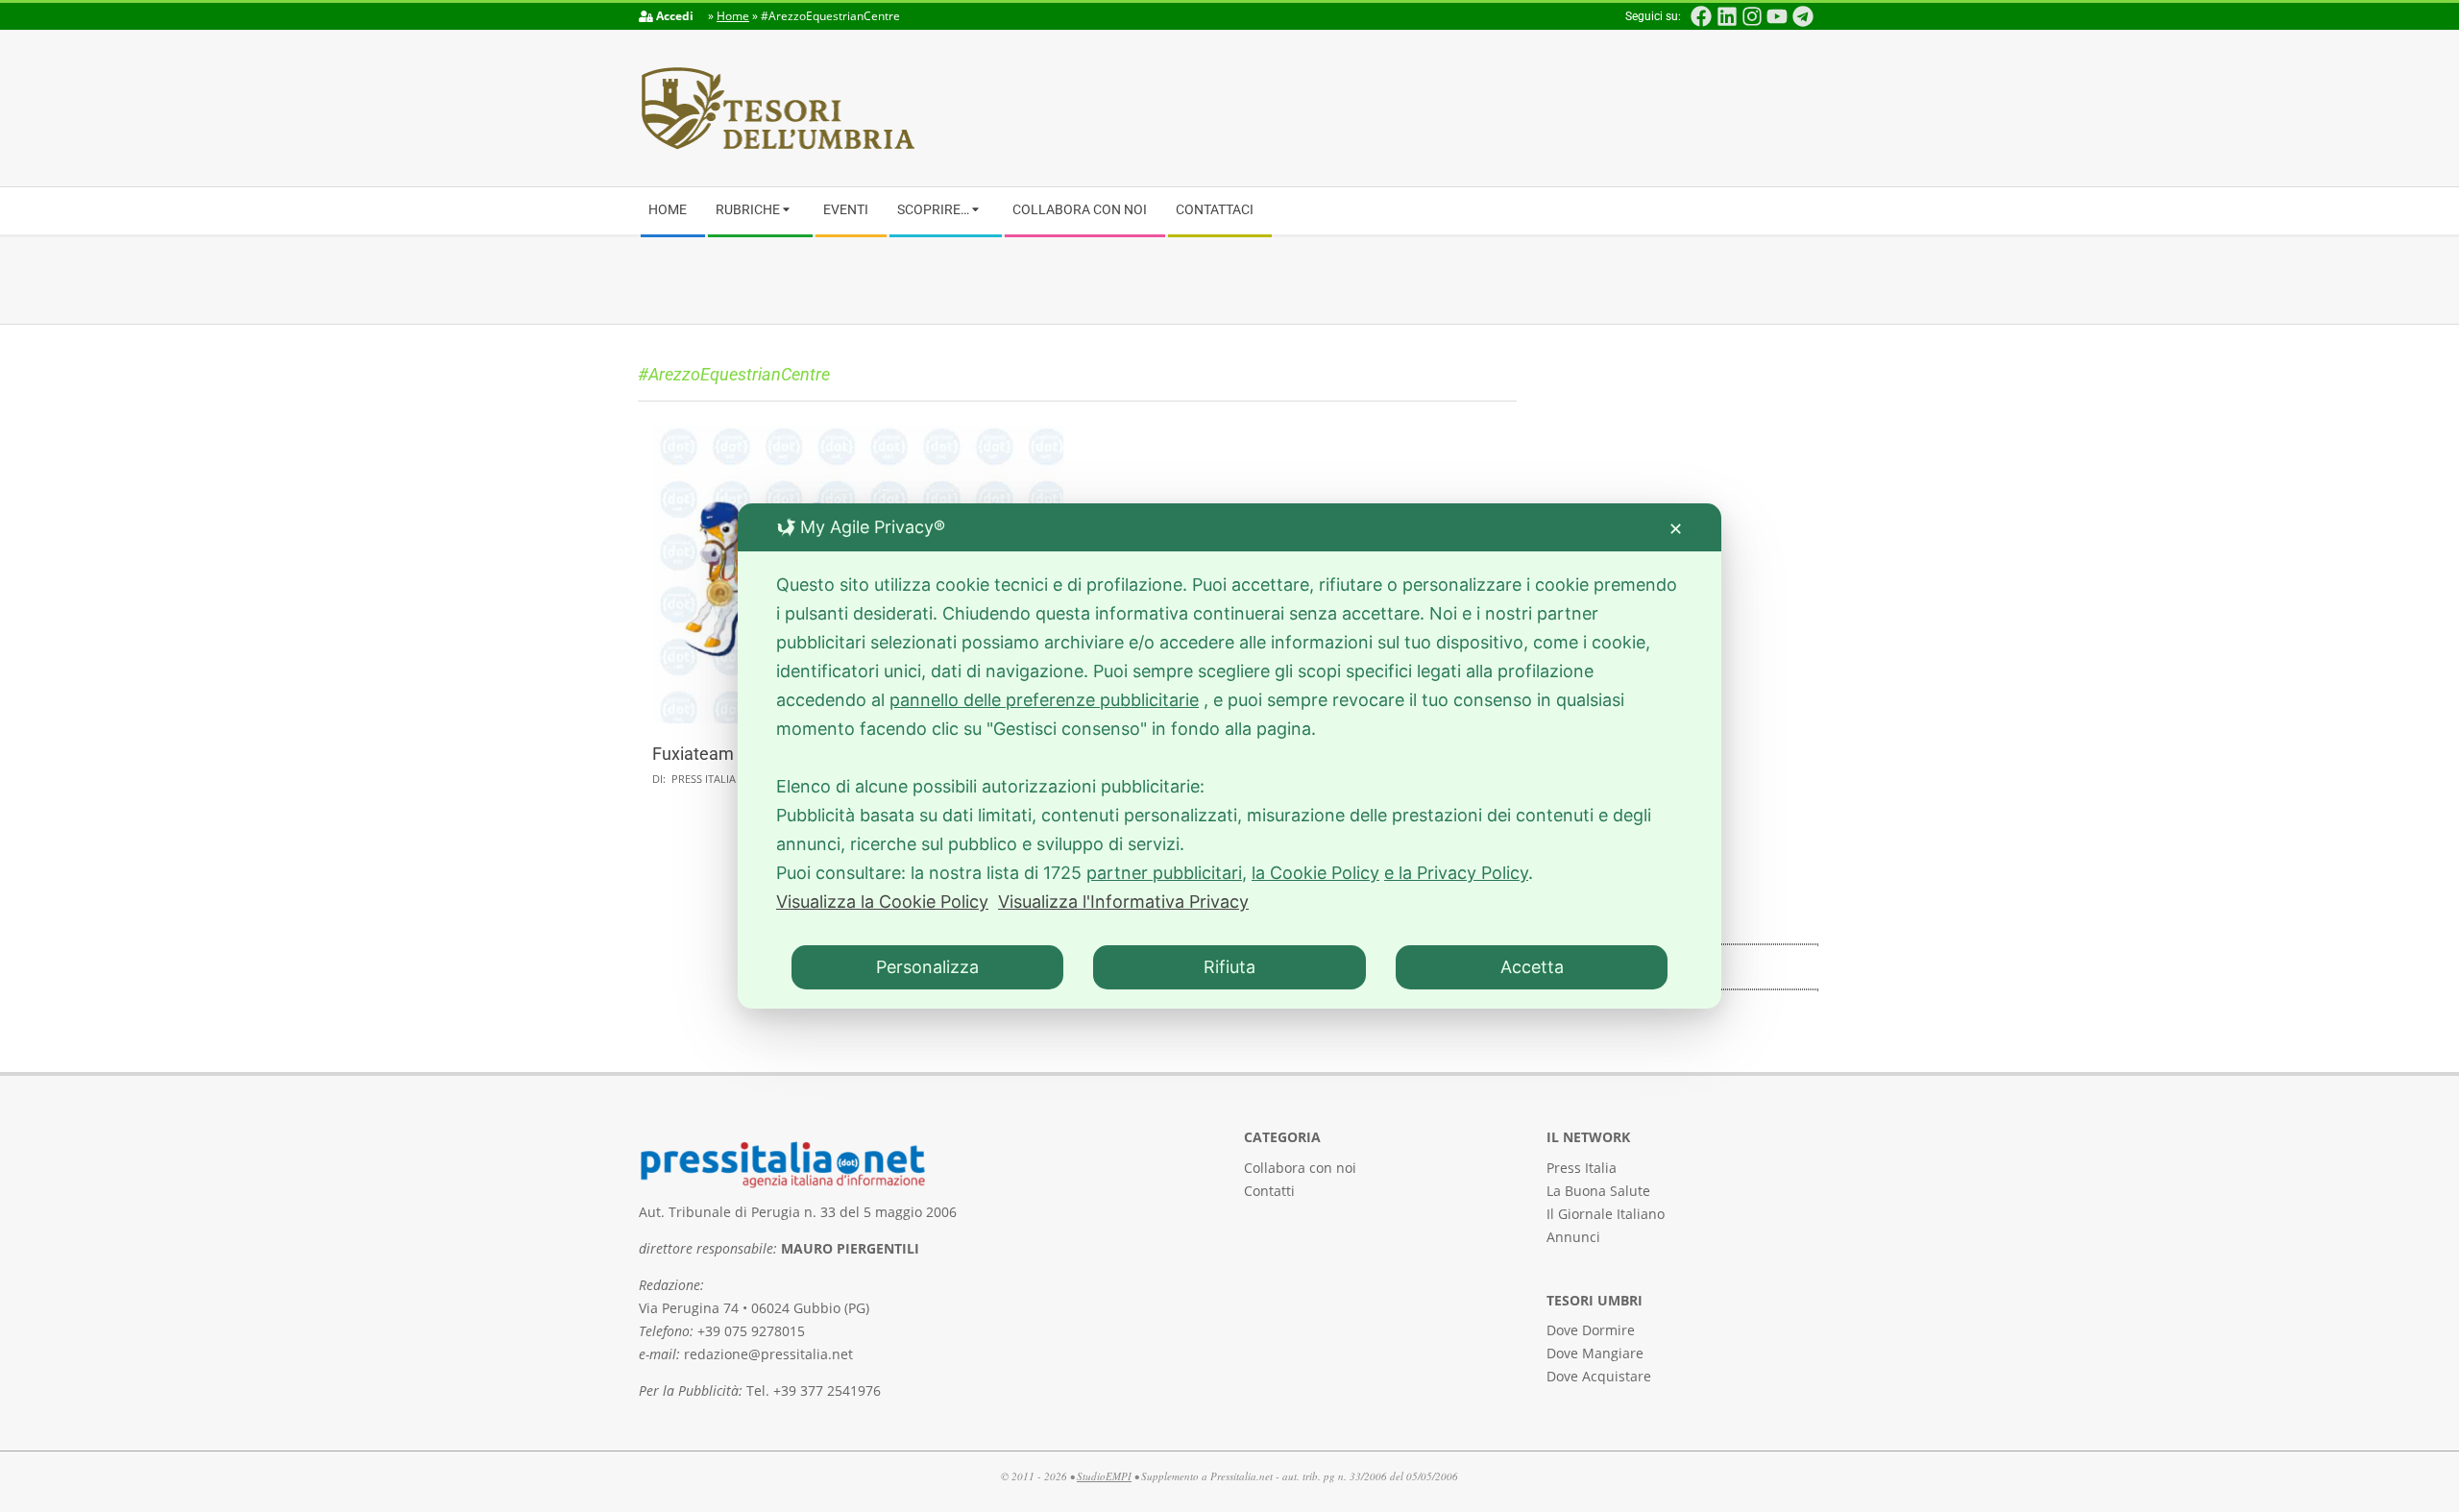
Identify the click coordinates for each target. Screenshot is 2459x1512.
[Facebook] (1701, 16)
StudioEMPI (1104, 1476)
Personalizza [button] (927, 967)
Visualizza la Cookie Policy (882, 902)
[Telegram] (1803, 16)
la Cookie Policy (1315, 873)
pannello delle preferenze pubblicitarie (1044, 700)
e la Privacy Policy (1456, 873)
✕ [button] (1676, 529)
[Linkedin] (1726, 16)
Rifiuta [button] (1229, 967)
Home (733, 16)
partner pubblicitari (1164, 873)
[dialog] (1229, 756)
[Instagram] (1752, 16)
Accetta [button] (1532, 967)
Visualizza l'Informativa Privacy (1123, 902)
